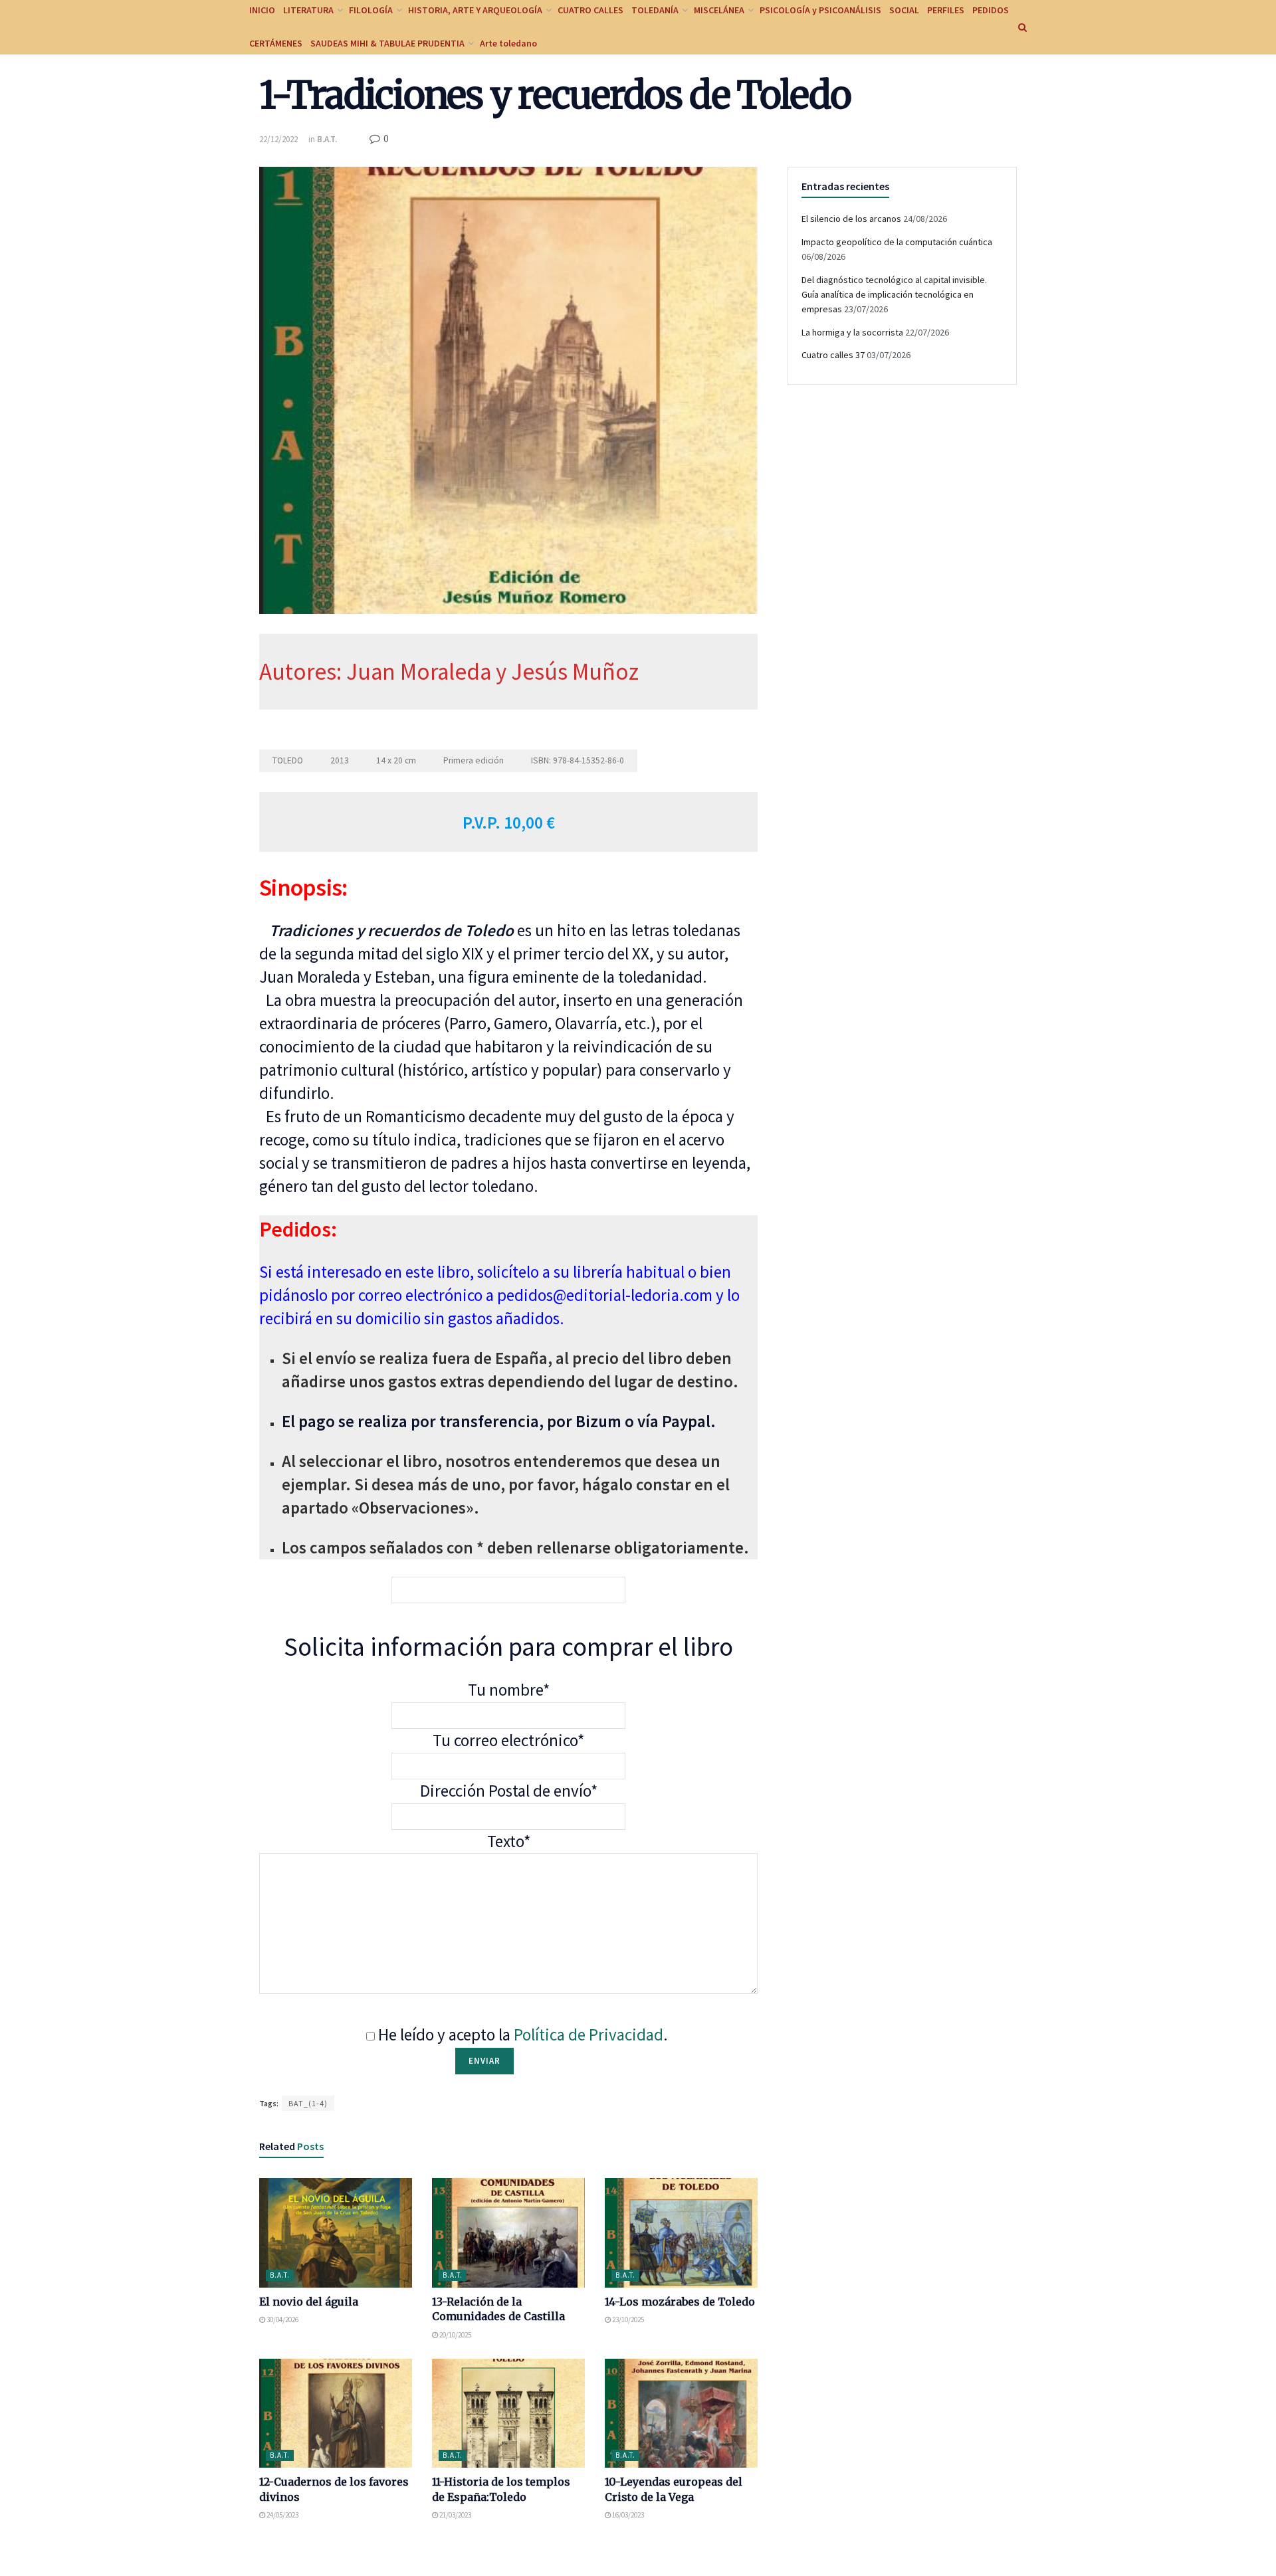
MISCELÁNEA (719, 10)
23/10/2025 (627, 2320)
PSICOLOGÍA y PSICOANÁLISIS (820, 10)
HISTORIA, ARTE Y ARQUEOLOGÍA (475, 10)
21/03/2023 (455, 2515)
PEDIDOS (991, 10)
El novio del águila (309, 2302)
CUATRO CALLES (590, 10)
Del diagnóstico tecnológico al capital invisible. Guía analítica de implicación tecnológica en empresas (894, 295)
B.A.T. (327, 139)
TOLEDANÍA (655, 10)
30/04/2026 (282, 2320)
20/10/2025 (455, 2335)
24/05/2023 (282, 2515)
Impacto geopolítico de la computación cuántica (897, 242)
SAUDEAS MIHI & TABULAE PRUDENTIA (387, 43)
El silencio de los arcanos (851, 219)
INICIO (262, 10)
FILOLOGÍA (371, 10)
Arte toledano (508, 43)
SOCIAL (904, 10)
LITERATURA (308, 10)
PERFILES (946, 10)
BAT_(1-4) (308, 2103)
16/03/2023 (627, 2515)
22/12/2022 (278, 139)
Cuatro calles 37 (833, 355)
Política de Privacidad (588, 2034)
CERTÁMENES (276, 43)
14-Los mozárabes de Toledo (680, 2302)
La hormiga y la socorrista (852, 332)
